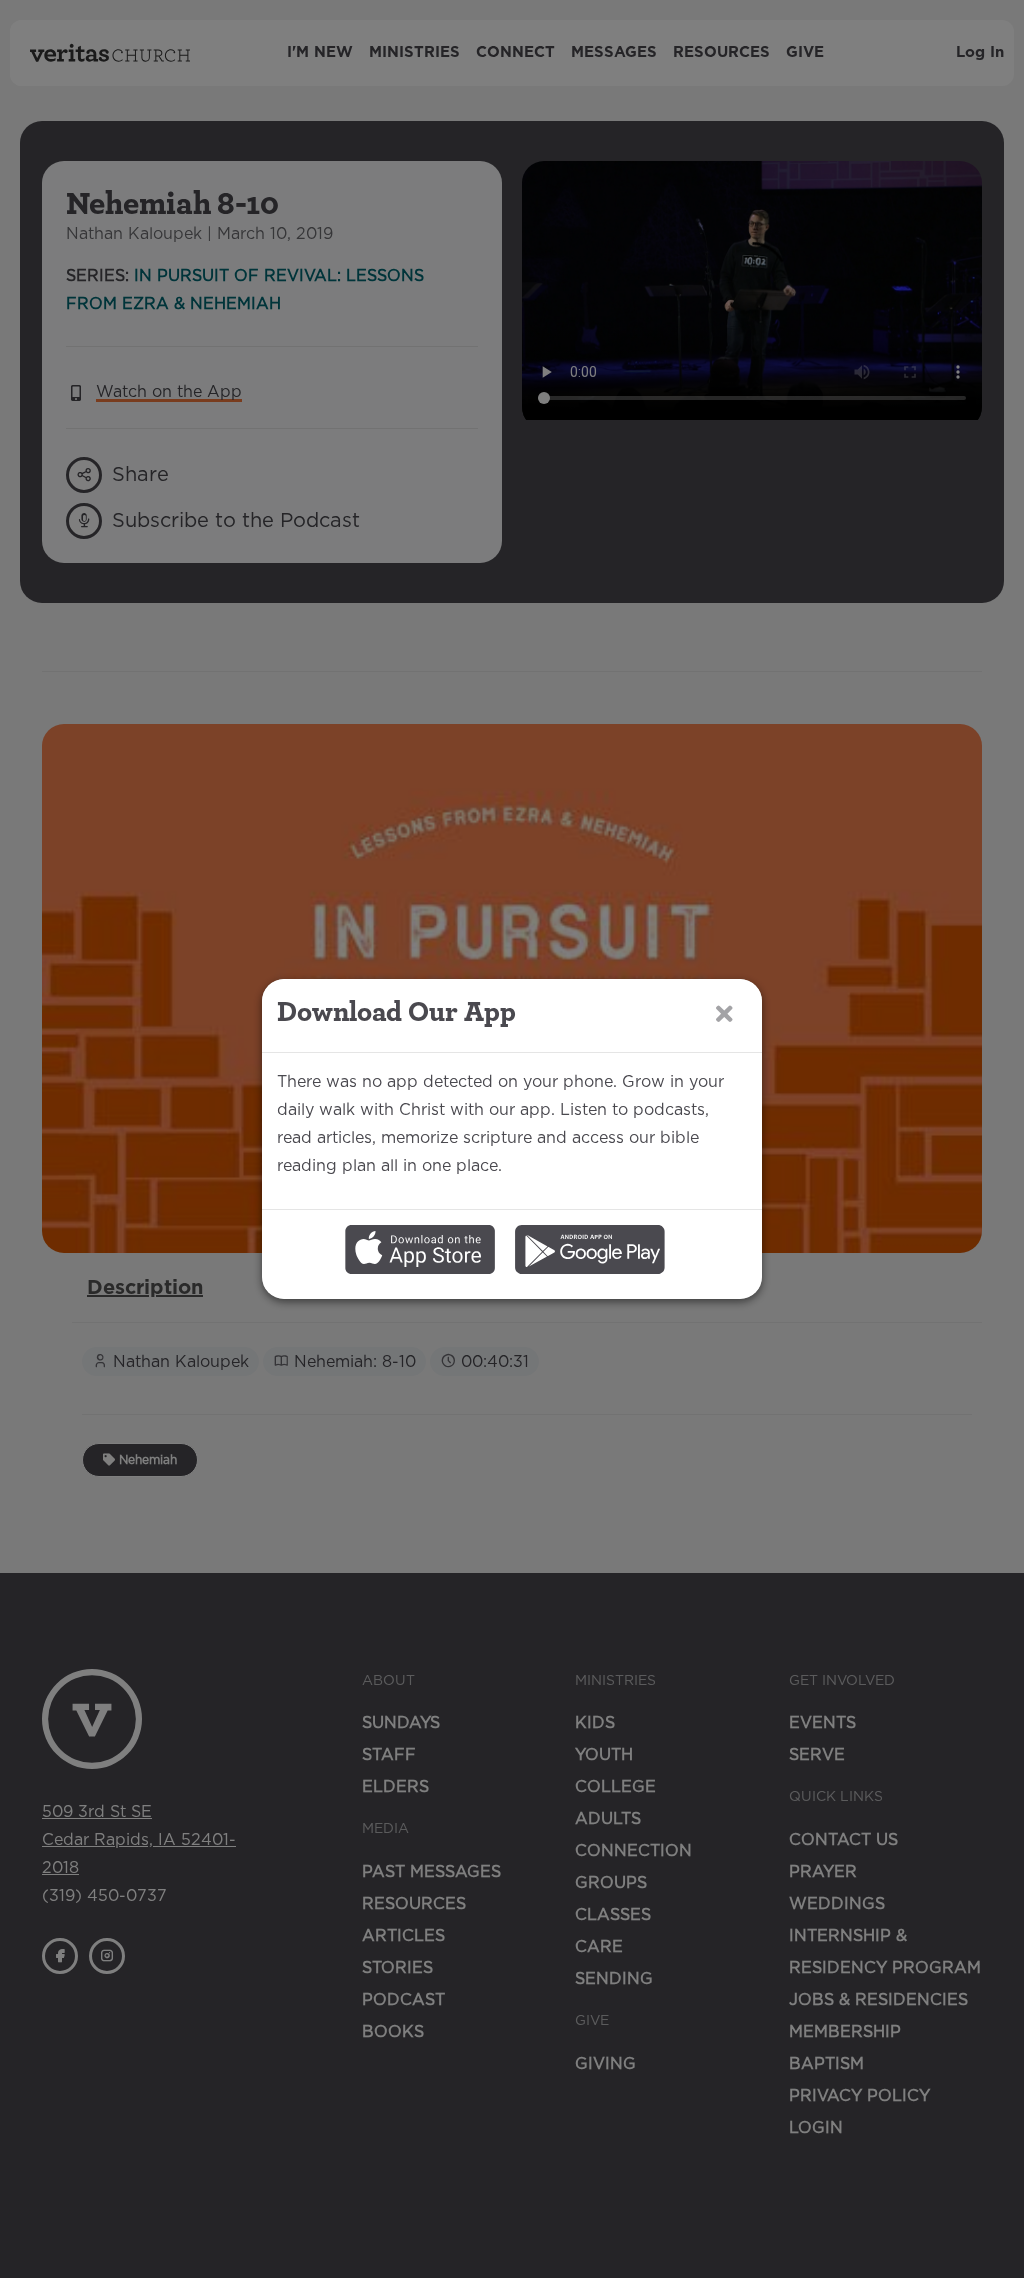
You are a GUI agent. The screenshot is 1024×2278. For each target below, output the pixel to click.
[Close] (724, 1014)
